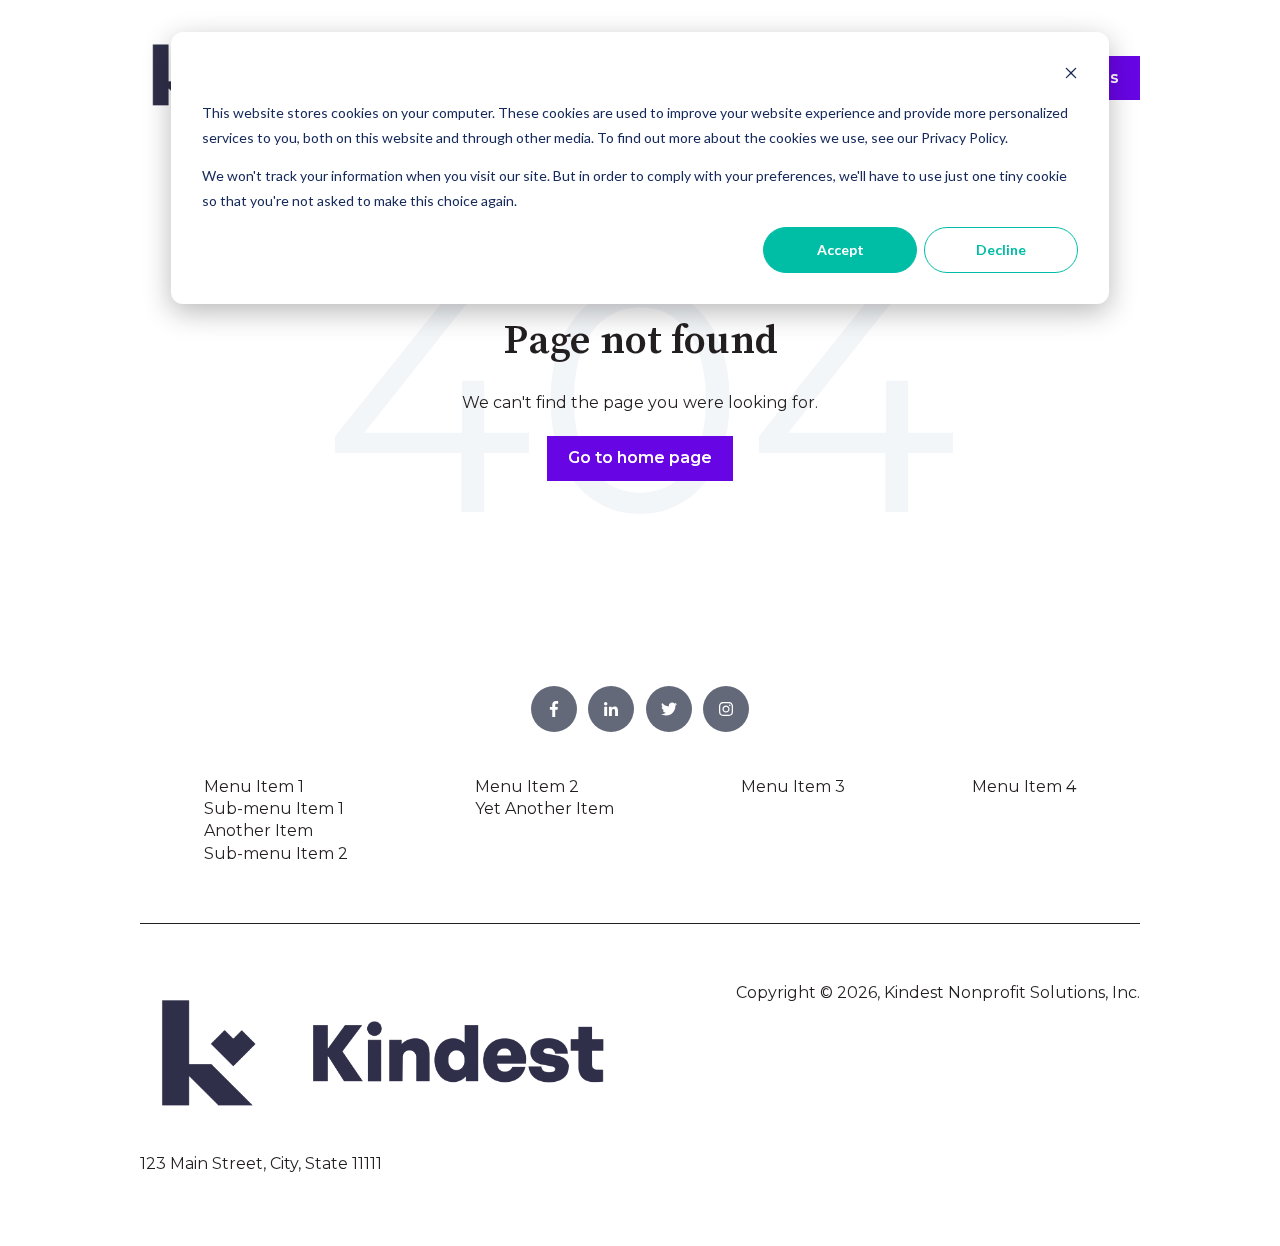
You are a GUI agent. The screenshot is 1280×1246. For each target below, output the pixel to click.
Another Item (258, 830)
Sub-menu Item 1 (274, 808)
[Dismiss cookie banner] (1071, 75)
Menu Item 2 (527, 786)
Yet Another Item (544, 808)
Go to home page (640, 457)
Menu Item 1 (254, 786)
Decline (1001, 249)
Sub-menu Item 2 (276, 853)
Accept (840, 249)
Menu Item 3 (793, 786)
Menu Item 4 (1024, 786)
